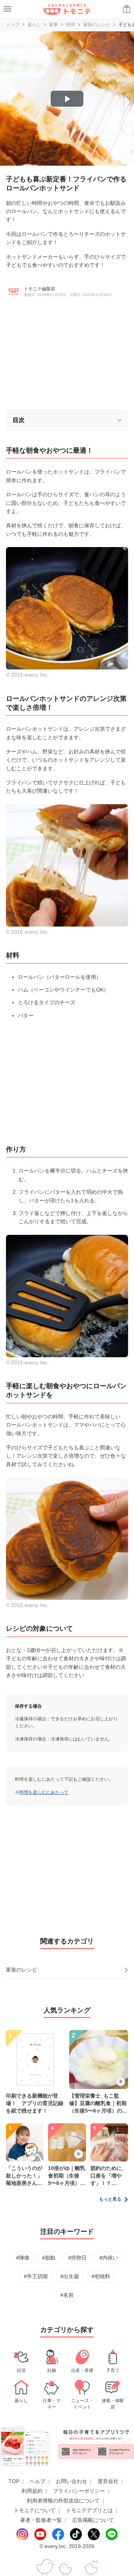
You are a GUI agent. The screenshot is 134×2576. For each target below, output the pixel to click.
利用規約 (32, 2491)
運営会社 (108, 2481)
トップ (13, 25)
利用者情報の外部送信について (63, 2501)
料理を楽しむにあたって (44, 1792)
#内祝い (109, 2258)
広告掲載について (93, 2520)
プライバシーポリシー (79, 2491)
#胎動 (49, 2258)
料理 (71, 25)
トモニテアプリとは (89, 2510)
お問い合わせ (71, 2481)
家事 (54, 25)
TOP (14, 2481)
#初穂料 (101, 2276)
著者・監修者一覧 (41, 2520)
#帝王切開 (36, 2276)
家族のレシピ (97, 25)
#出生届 (70, 2276)
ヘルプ (38, 2481)
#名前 (67, 2295)
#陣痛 (23, 2258)
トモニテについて (35, 2510)
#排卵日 (77, 2258)
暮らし (34, 25)
